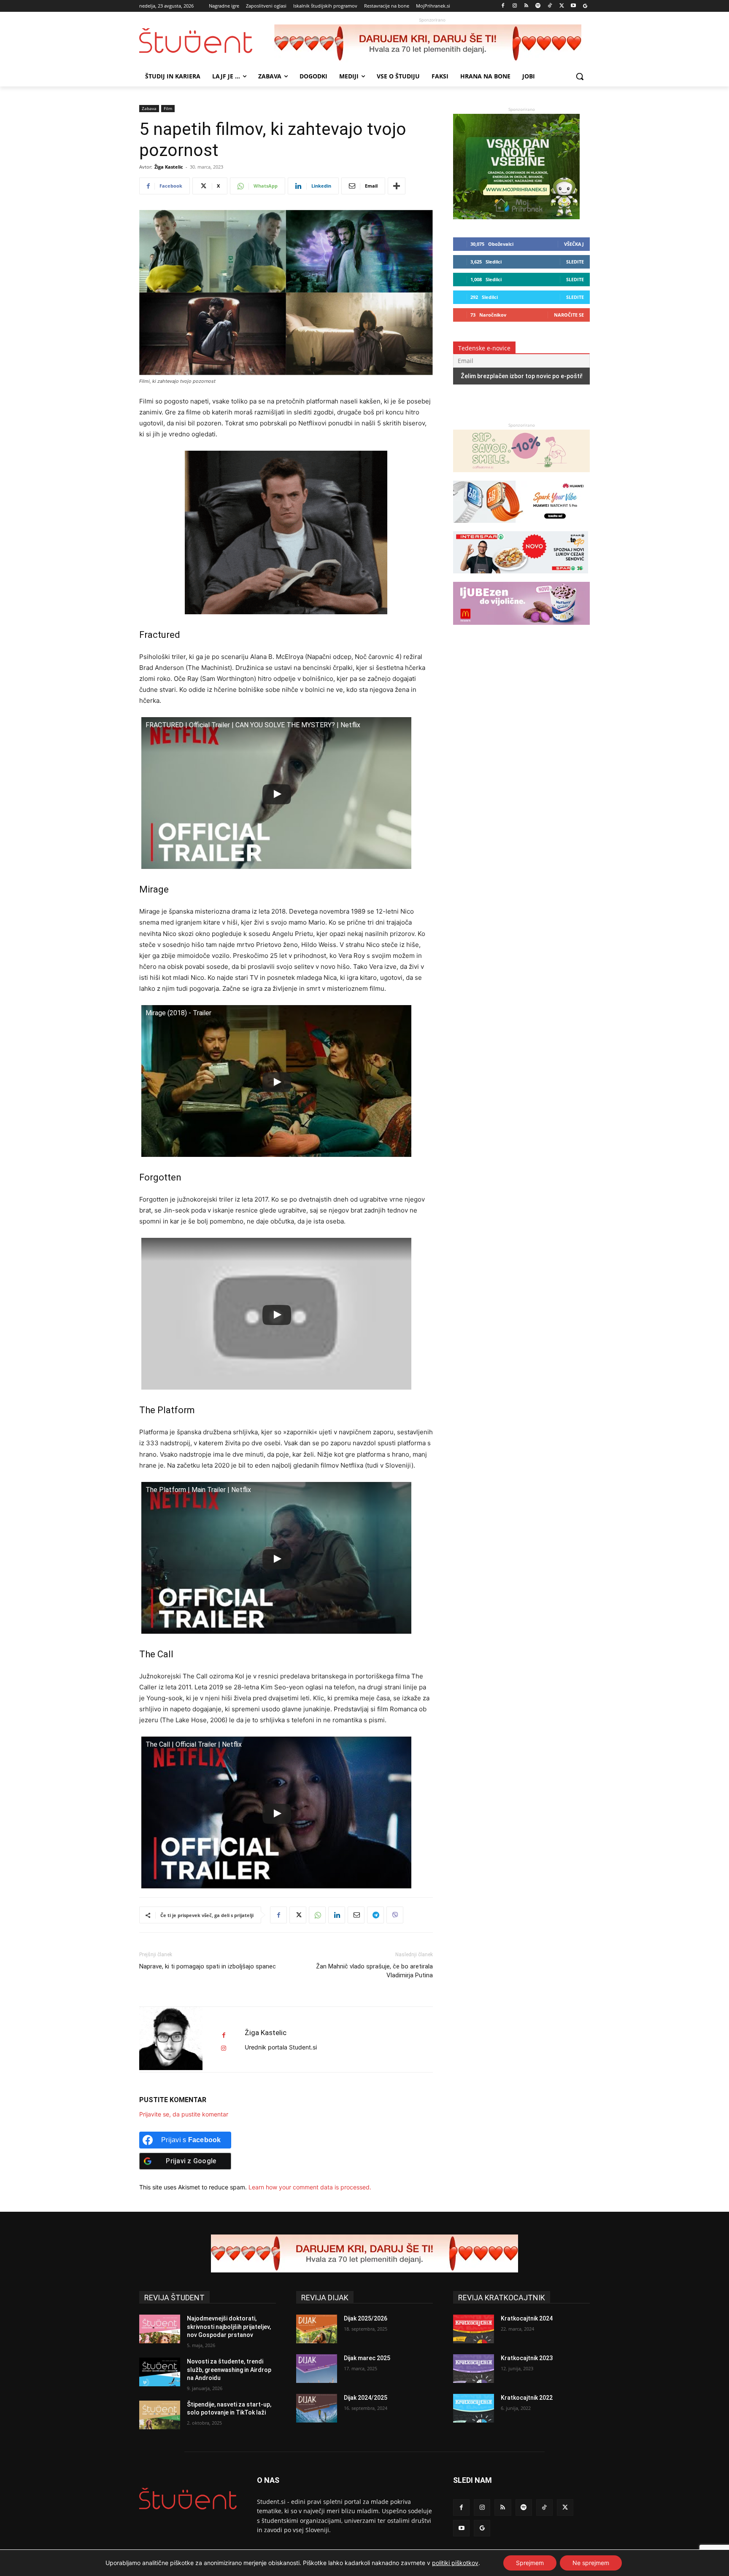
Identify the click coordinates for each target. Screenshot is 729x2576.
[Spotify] (538, 6)
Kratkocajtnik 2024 (527, 2318)
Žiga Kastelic (169, 167)
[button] (580, 76)
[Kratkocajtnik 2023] (474, 2369)
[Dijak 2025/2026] (317, 2329)
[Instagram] (514, 6)
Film (168, 108)
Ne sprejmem (591, 2563)
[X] (562, 6)
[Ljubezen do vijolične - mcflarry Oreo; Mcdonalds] (521, 629)
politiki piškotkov (455, 2563)
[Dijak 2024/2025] (317, 2408)
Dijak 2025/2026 (366, 2318)
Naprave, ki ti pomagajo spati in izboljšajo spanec (208, 1966)
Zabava (149, 108)
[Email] (356, 1915)
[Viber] (395, 1915)
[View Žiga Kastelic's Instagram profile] (224, 2048)
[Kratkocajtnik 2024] (474, 2329)
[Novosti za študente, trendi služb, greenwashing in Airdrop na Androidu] (160, 2372)
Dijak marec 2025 (367, 2358)
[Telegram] (375, 1915)
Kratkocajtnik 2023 (527, 2358)
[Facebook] (503, 6)
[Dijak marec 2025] (317, 2369)
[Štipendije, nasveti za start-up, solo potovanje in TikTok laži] (160, 2415)
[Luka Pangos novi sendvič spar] (521, 577)
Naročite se (569, 315)
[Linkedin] (337, 1915)
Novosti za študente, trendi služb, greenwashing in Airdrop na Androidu (229, 2370)
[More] (397, 186)
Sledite (575, 262)
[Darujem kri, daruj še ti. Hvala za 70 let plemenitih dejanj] (432, 43)
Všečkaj (574, 244)
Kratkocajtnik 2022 (527, 2398)
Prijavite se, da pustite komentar (184, 2114)
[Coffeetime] (521, 476)
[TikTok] (550, 6)
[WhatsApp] (317, 1915)
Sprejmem (530, 2563)
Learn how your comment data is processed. (310, 2187)
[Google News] (585, 6)
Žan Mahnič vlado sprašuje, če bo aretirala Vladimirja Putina (374, 1971)
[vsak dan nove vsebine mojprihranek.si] (516, 217)
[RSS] (526, 6)
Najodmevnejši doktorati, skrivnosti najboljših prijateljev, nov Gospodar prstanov (229, 2327)
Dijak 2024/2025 (366, 2398)
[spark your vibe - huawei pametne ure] (521, 527)
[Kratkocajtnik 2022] (474, 2408)
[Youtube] (573, 6)
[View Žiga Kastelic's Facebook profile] (224, 2035)
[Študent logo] (207, 41)
